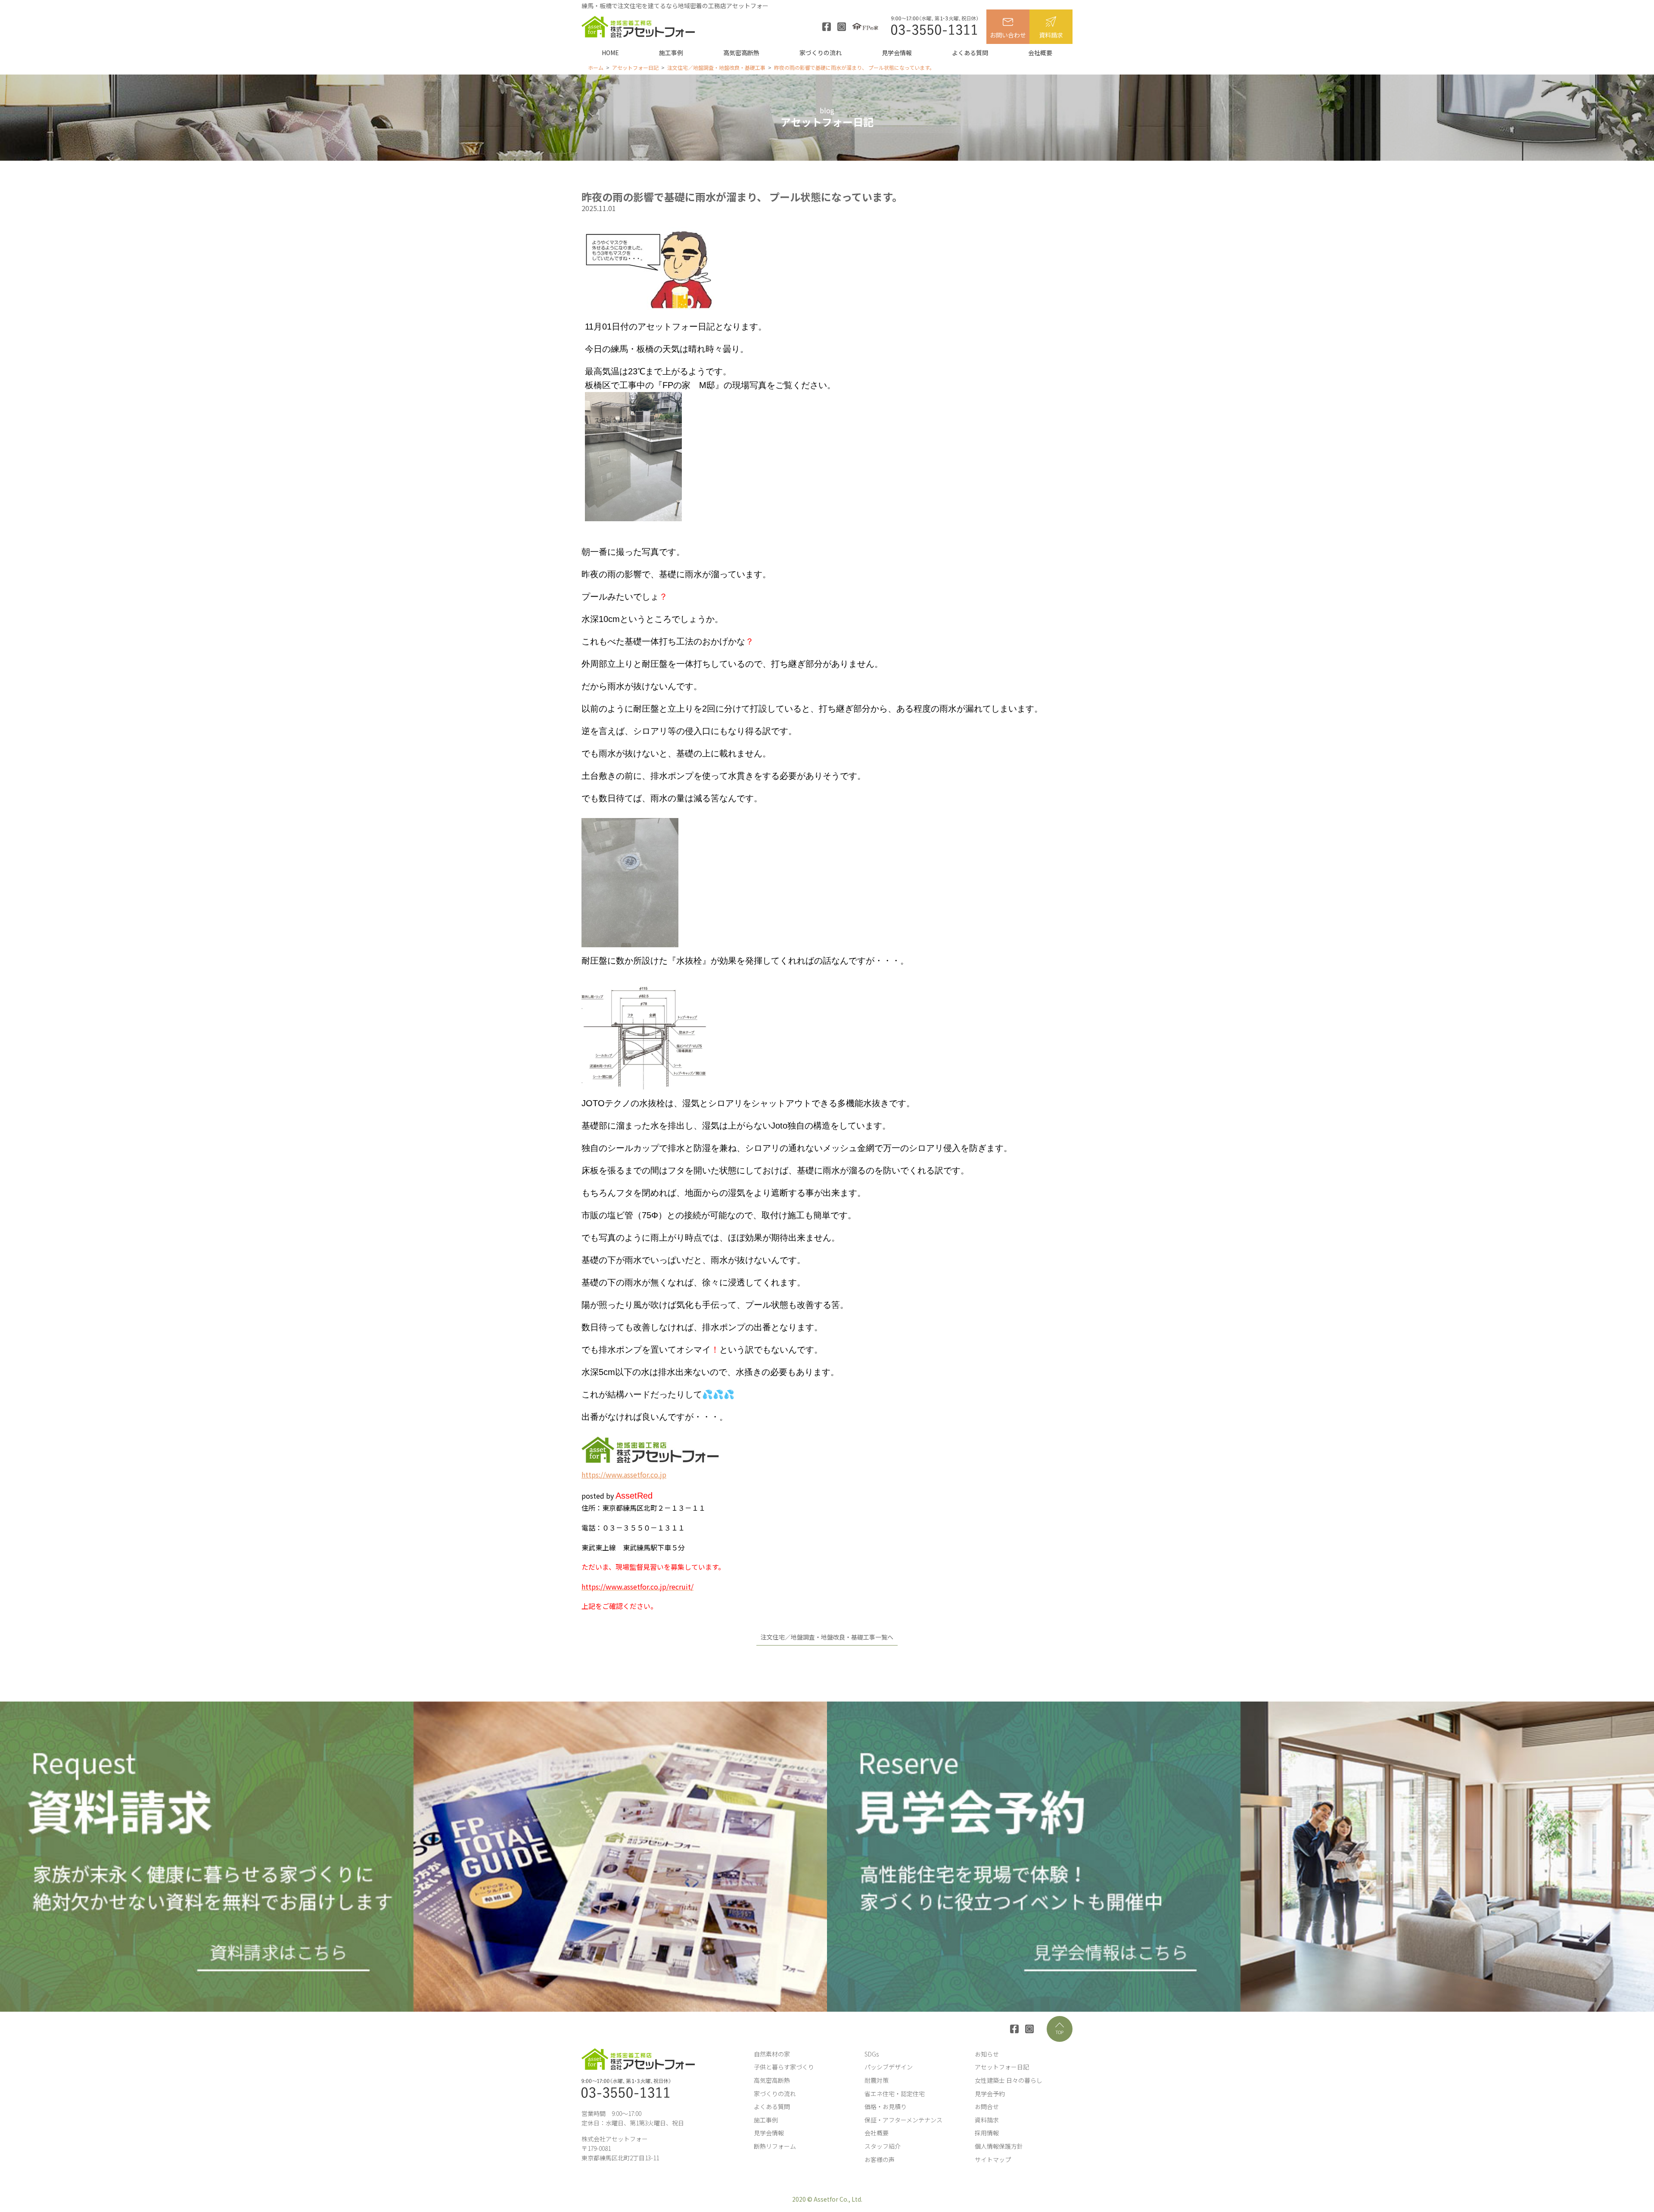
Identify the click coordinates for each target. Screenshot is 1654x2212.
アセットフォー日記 (1002, 2067)
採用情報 (987, 2133)
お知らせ (987, 2054)
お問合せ (987, 2106)
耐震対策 (877, 2080)
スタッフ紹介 (883, 2146)
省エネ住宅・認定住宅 (895, 2094)
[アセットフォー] (638, 27)
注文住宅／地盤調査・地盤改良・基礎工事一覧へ (827, 1637)
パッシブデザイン (889, 2067)
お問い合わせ (1008, 35)
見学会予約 (990, 2094)
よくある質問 (970, 53)
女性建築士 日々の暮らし (1009, 2080)
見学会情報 (897, 53)
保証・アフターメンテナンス (903, 2120)
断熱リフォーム (775, 2146)
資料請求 (1051, 35)
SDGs (872, 2054)
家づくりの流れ (821, 53)
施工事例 (671, 53)
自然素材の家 (772, 2054)
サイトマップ (993, 2159)
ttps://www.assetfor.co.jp (626, 1475)
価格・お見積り (886, 2106)
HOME (610, 53)
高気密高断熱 (741, 53)
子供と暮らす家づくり (784, 2067)
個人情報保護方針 (999, 2146)
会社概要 (1040, 53)
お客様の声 (880, 2159)
